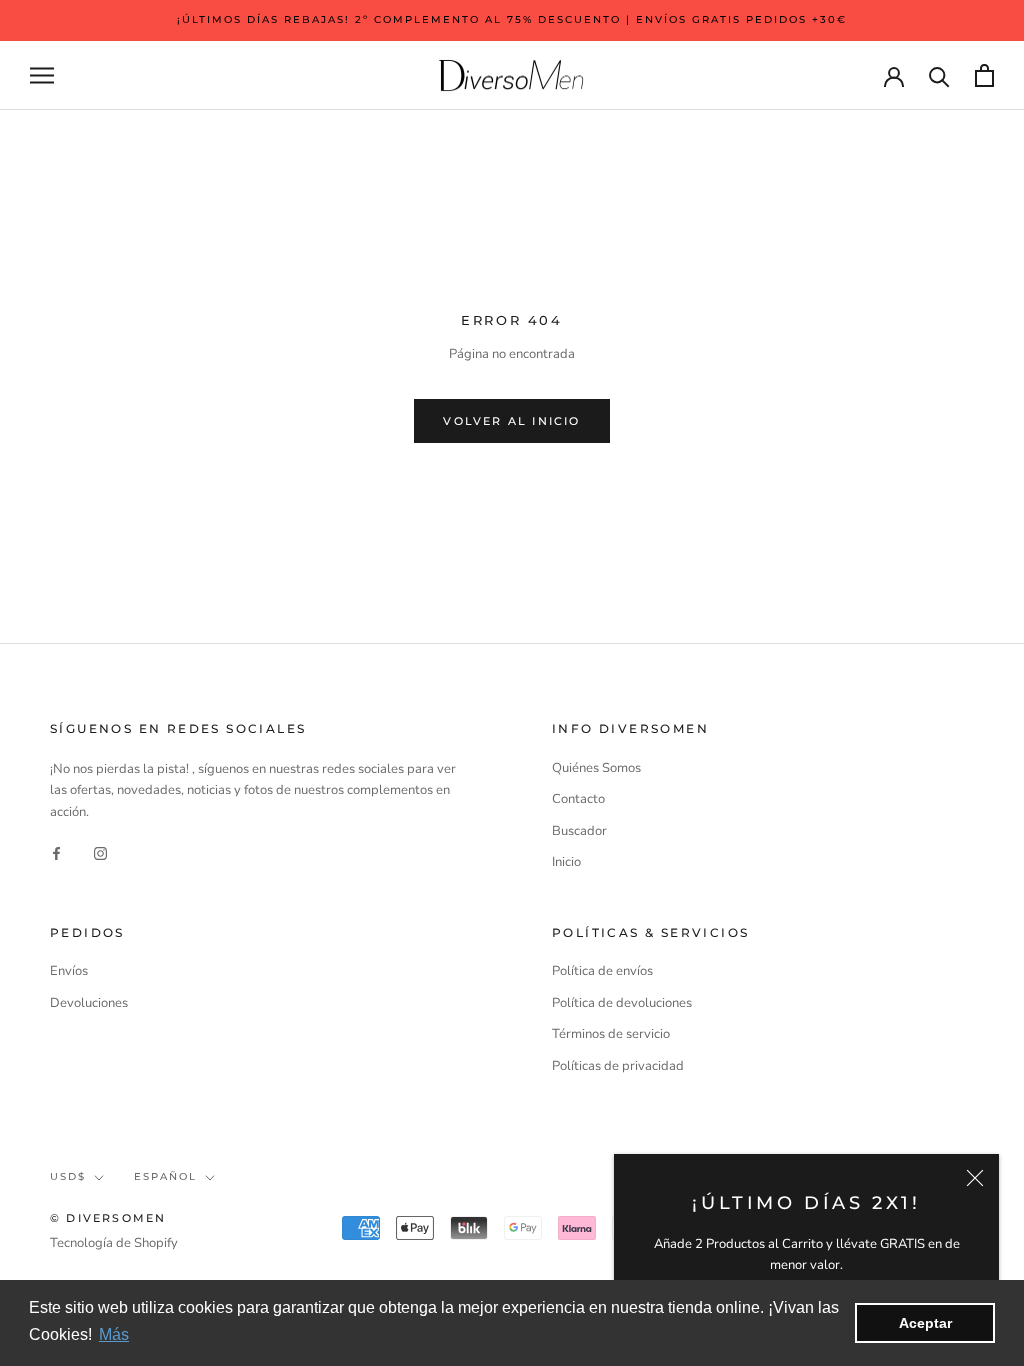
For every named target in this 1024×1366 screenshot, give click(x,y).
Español (165, 1176)
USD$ (68, 1176)
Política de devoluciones (622, 1003)
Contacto (578, 799)
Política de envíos (602, 971)
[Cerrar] (975, 1178)
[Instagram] (100, 853)
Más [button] (114, 1334)
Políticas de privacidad (618, 1066)
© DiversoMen (108, 1218)
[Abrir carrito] (984, 75)
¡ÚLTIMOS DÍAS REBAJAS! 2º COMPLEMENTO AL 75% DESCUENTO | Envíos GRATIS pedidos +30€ (512, 19)
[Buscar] (939, 75)
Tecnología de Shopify (114, 1243)
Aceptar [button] (925, 1323)
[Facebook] (56, 853)
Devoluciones (89, 1003)
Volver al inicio (511, 421)
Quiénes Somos (596, 768)
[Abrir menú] (42, 75)
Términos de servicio (611, 1034)
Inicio (566, 862)
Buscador (579, 831)
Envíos (69, 971)
